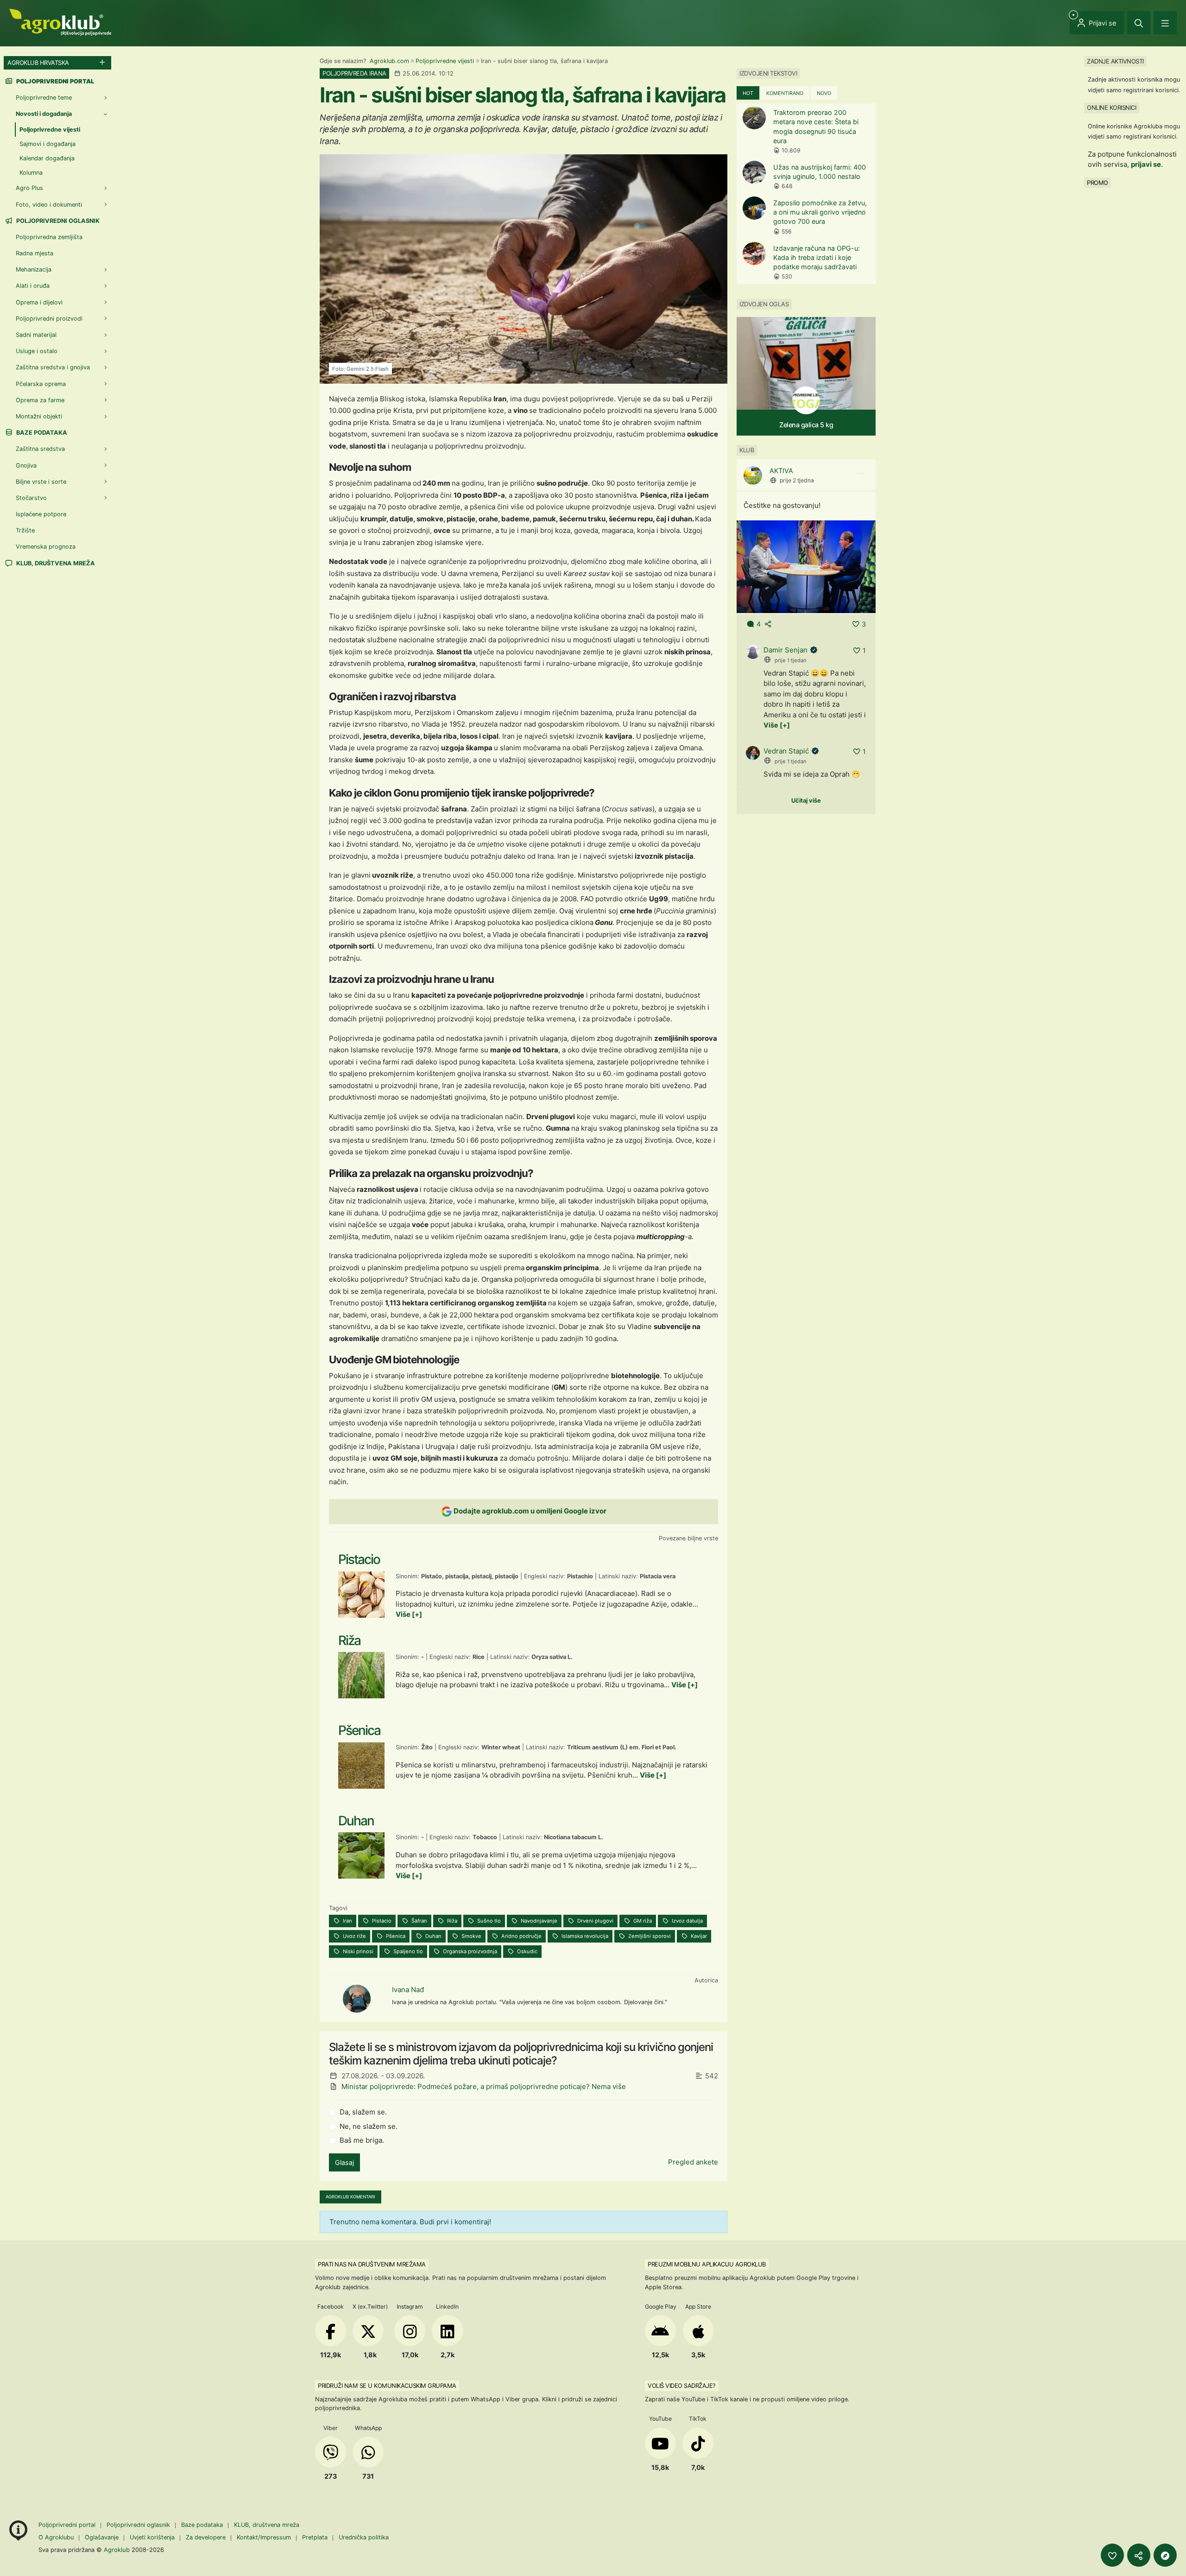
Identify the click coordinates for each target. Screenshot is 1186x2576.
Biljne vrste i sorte (41, 482)
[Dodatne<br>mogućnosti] (1165, 2555)
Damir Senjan (785, 650)
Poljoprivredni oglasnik (57, 221)
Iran (347, 1921)
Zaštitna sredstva (40, 449)
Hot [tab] (748, 93)
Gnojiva (26, 465)
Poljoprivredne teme (44, 98)
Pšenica (395, 1936)
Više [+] (409, 1614)
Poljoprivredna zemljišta (49, 237)
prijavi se (1146, 164)
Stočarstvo (31, 498)
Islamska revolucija (584, 1936)
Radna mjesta (35, 253)
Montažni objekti (39, 416)
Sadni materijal (36, 335)
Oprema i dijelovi (39, 302)
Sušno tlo (488, 1921)
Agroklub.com (389, 61)
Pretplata (315, 2537)
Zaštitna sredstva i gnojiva (53, 367)
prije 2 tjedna (797, 480)
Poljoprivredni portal (68, 2525)
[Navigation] (1165, 23)
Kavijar (698, 1936)
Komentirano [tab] (785, 93)
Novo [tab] (824, 93)
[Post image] (806, 566)
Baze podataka (41, 433)
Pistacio (381, 1921)
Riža (451, 1921)
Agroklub (117, 2550)
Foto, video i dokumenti (49, 205)
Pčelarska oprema (41, 384)
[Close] (1139, 23)
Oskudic (527, 1951)
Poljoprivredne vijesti (445, 61)
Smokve (471, 1936)
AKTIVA (781, 471)
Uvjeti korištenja (152, 2537)
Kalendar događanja (47, 158)
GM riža (642, 1921)
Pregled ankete (693, 2162)
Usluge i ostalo (37, 351)
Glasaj (344, 2162)
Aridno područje (521, 1936)
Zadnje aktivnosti (1115, 61)
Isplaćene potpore (41, 514)
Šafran (419, 1921)
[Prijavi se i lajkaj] (1112, 2555)
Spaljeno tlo (407, 1951)
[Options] (860, 474)
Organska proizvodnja (469, 1951)
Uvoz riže (354, 1936)
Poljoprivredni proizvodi (49, 319)
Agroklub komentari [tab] (350, 2197)
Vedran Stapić (786, 751)
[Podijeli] (1139, 2555)
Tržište (25, 530)
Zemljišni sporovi (649, 1936)
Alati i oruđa (33, 286)
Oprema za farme (40, 400)
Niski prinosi (357, 1951)
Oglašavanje (102, 2537)
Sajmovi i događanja (47, 144)
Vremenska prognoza (46, 547)
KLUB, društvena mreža (55, 563)
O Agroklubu (56, 2537)
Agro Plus (29, 188)
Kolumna (31, 173)
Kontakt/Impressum (264, 2537)
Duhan (433, 1936)
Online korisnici (1111, 108)
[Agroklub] (60, 22)
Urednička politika (364, 2537)
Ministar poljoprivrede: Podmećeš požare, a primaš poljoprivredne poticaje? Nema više (484, 2086)
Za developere (206, 2537)
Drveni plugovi (595, 1921)
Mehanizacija (34, 269)
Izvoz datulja (687, 1921)
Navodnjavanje (538, 1921)
